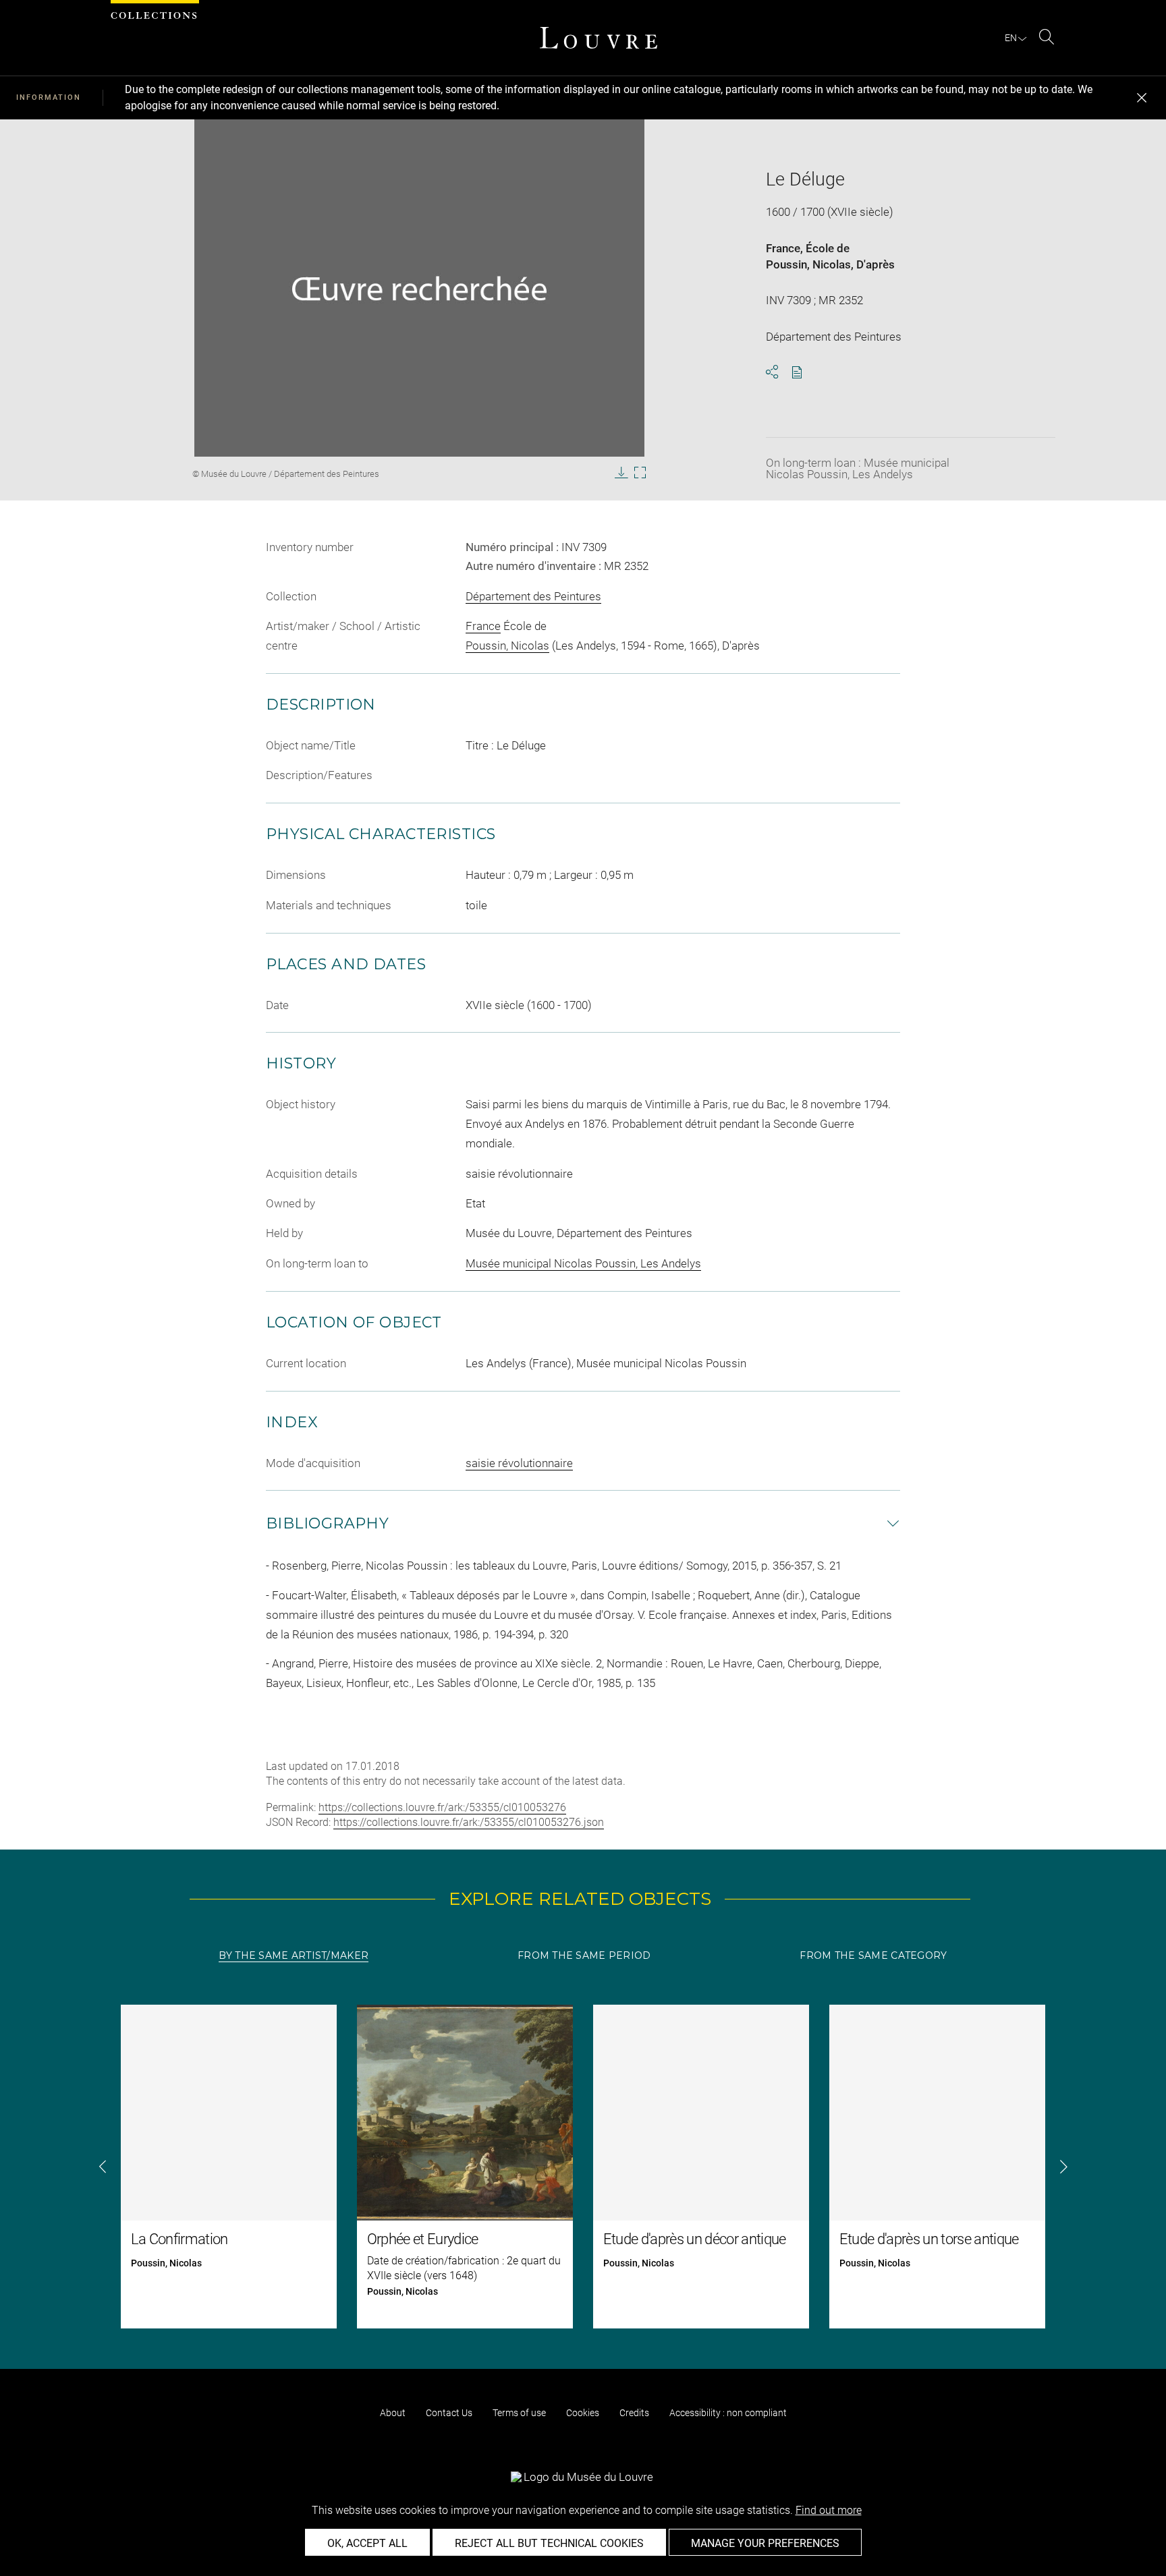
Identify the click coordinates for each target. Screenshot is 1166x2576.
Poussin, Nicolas (808, 264)
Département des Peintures (533, 596)
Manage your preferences (765, 2543)
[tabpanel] (583, 2167)
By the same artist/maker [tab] (294, 1955)
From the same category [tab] (873, 1955)
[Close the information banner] (1142, 98)
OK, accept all (367, 2543)
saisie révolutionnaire (519, 1463)
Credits (634, 2413)
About (393, 2413)
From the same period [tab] (584, 1955)
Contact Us (449, 2413)
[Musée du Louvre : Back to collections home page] (599, 38)
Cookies (583, 2413)
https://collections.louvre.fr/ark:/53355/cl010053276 (442, 1807)
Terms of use (519, 2413)
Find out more (829, 2510)
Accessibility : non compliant (728, 2413)
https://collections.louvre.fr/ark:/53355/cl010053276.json (469, 1822)
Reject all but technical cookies (549, 2543)
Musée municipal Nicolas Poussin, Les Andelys (583, 1263)
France (783, 248)
